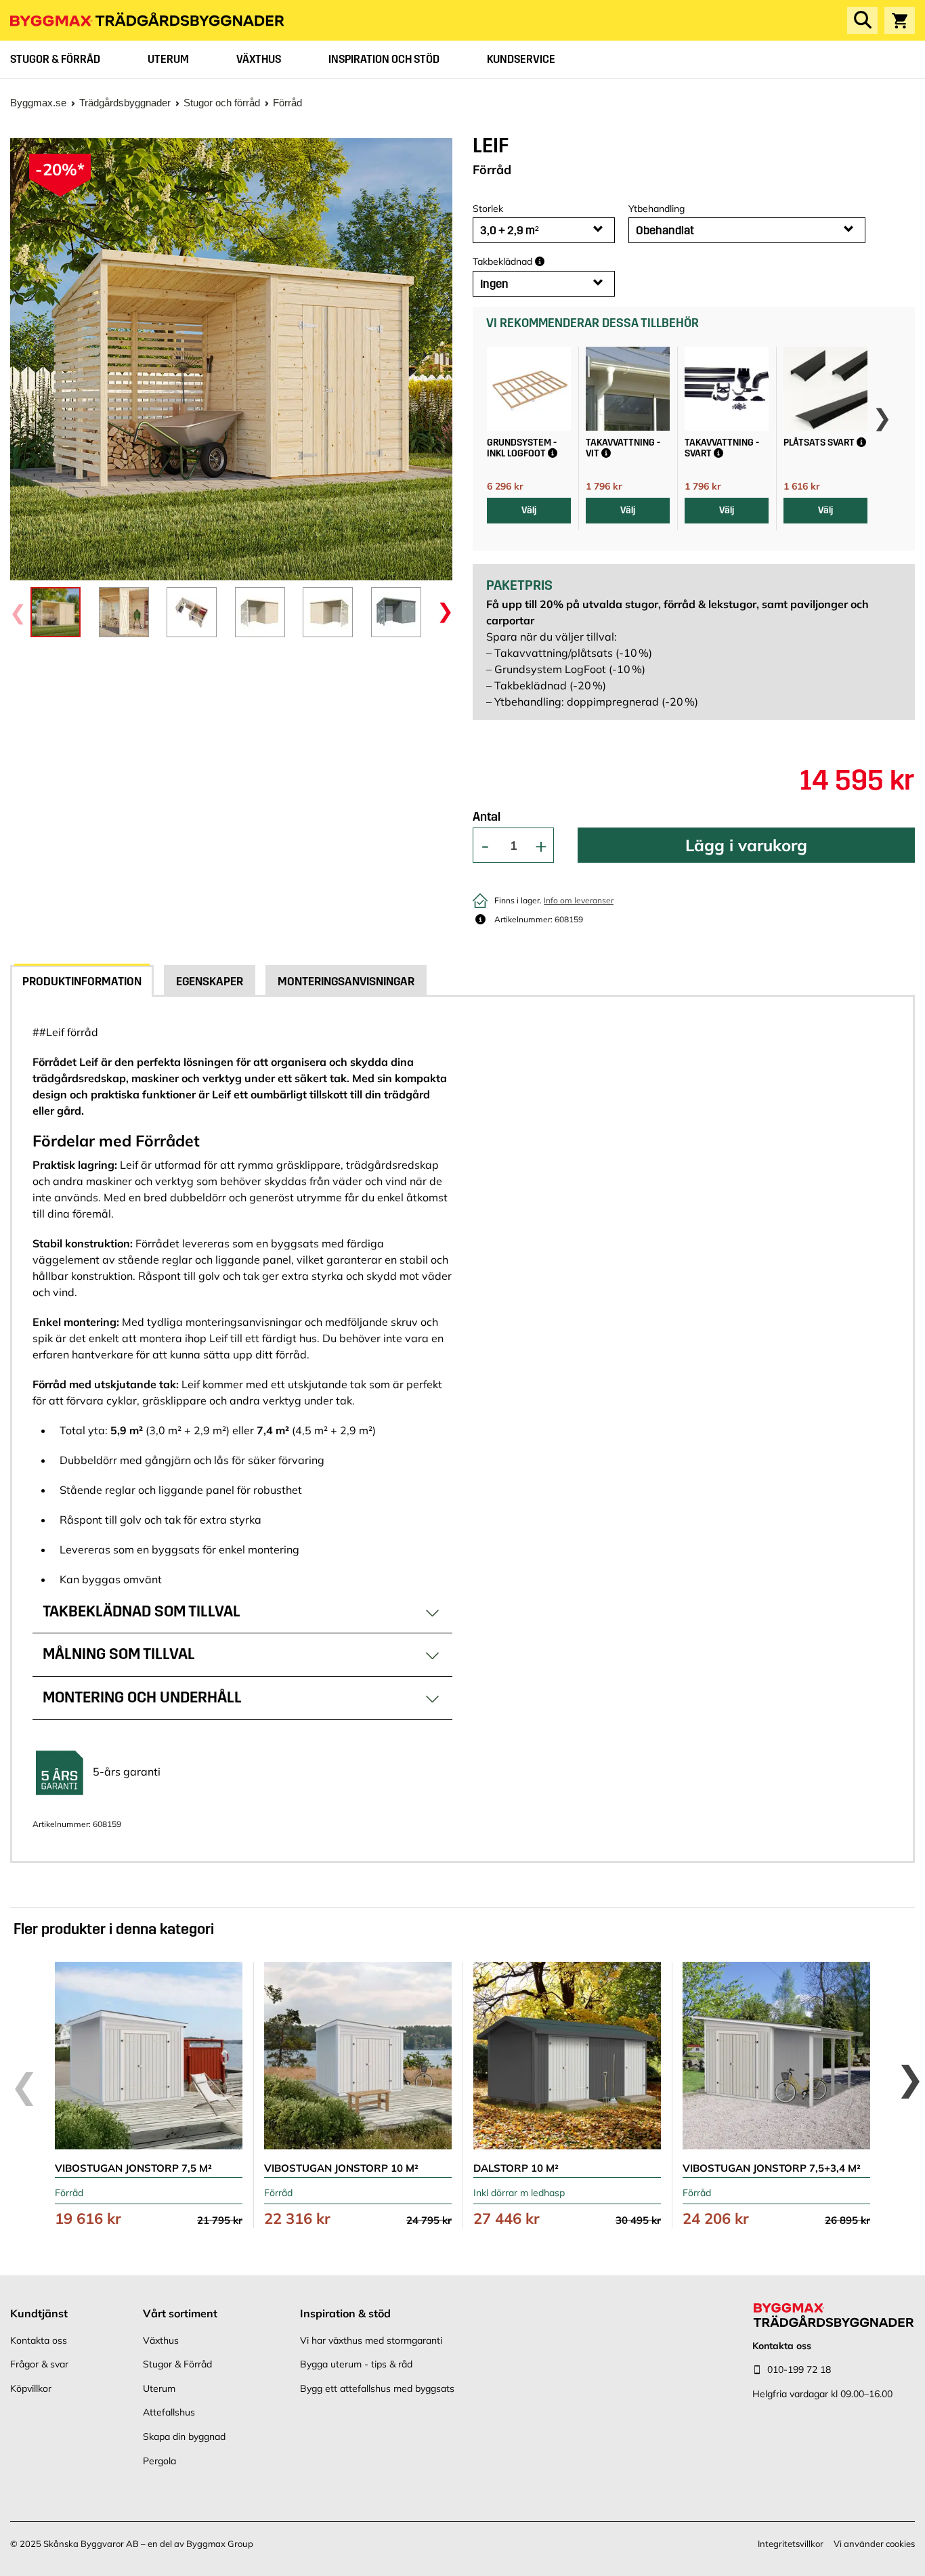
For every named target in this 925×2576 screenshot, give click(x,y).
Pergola (159, 2461)
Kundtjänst (39, 2313)
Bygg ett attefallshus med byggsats (377, 2388)
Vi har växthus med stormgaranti (371, 2340)
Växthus (259, 59)
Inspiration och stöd (384, 59)
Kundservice (521, 59)
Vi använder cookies (874, 2543)
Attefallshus (169, 2412)
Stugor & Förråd (55, 59)
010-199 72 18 (799, 2369)
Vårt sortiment (180, 2313)
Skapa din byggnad (184, 2437)
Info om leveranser (579, 900)
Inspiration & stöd (345, 2313)
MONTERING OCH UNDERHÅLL (142, 1697)
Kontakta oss (39, 2340)
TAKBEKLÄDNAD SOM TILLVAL (142, 1611)
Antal (487, 817)
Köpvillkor (31, 2388)
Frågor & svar (39, 2364)
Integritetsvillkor (791, 2543)
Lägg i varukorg (746, 845)
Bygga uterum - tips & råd (356, 2364)
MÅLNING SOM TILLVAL (119, 1654)
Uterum (168, 59)
